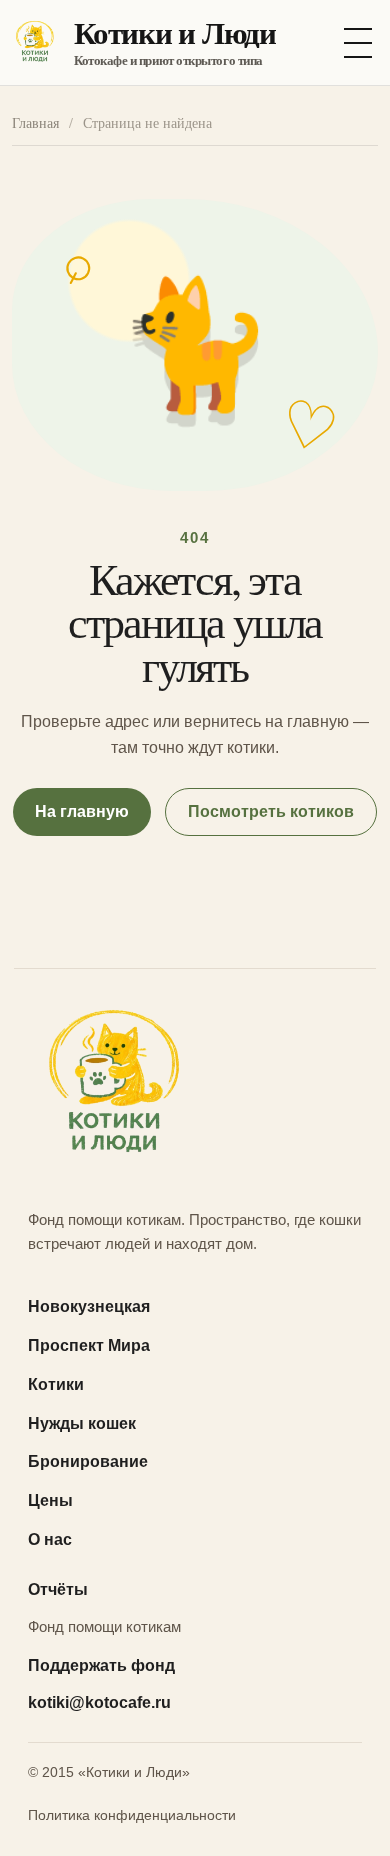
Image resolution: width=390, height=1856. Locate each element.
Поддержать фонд (101, 1665)
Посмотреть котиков (271, 811)
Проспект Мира (89, 1345)
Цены (50, 1500)
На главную (82, 811)
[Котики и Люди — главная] (195, 1087)
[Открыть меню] (358, 43)
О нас (50, 1539)
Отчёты (58, 1589)
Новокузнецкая (89, 1306)
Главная (35, 123)
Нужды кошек (82, 1423)
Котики (56, 1384)
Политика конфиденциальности (132, 1815)
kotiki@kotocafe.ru (99, 1702)
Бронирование (88, 1461)
